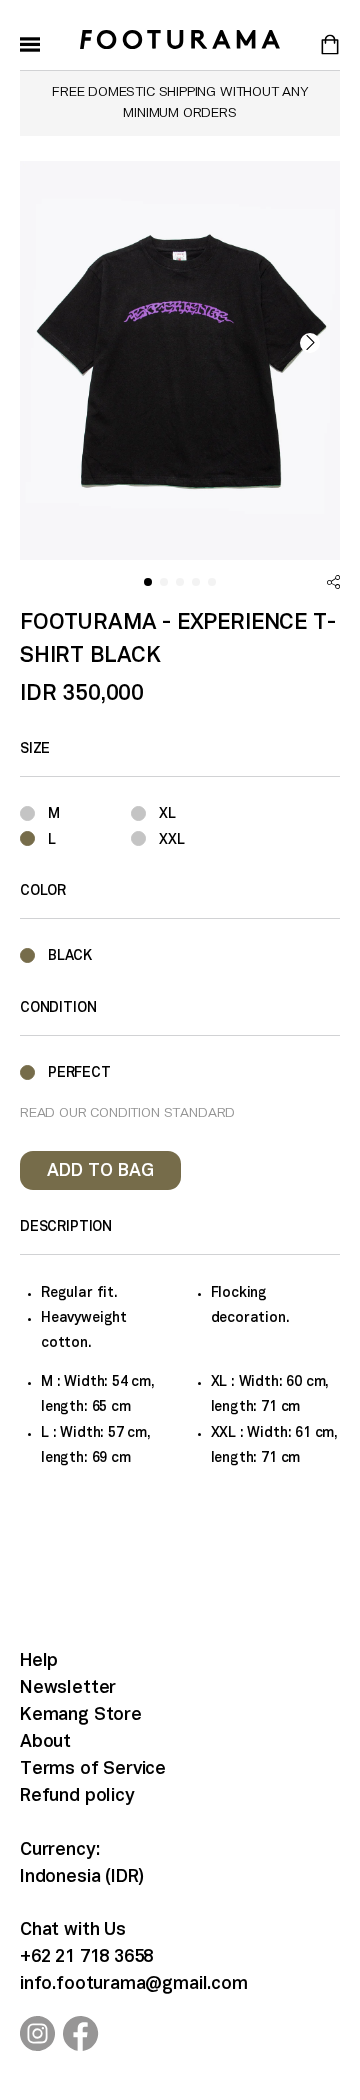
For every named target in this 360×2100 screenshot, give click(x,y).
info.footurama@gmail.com (134, 1984)
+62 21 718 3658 (86, 1957)
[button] (310, 343)
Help (39, 1661)
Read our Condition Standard (127, 1113)
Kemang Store (81, 1715)
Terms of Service (93, 1769)
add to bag (100, 1171)
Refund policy (77, 1796)
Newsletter (68, 1688)
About (45, 1742)
